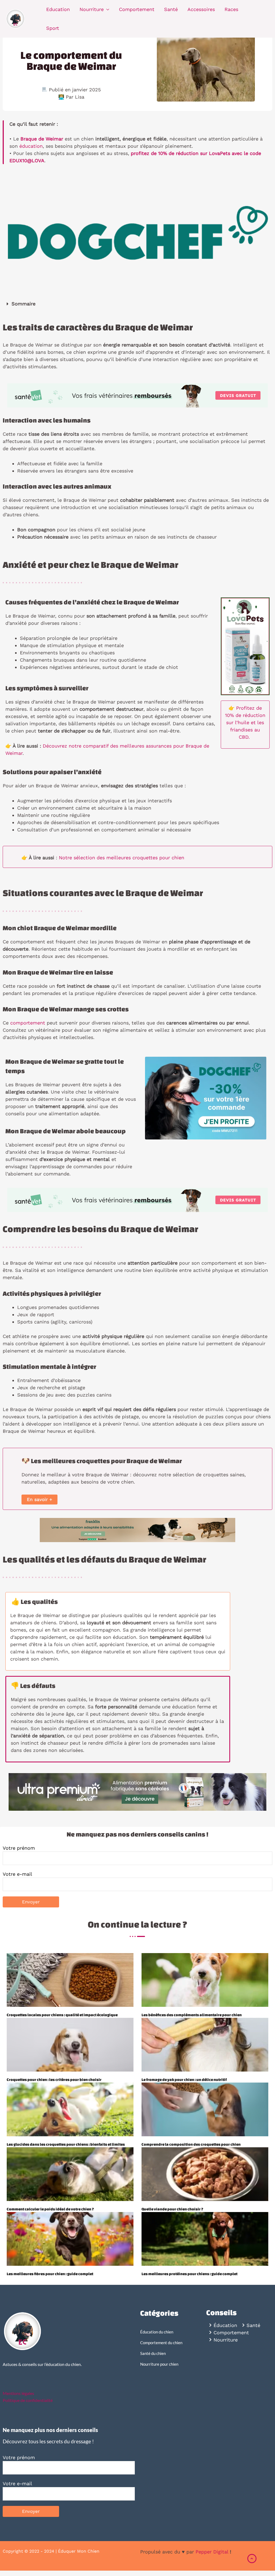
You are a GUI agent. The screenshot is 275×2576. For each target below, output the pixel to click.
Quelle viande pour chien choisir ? (172, 2209)
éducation (31, 146)
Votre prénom (19, 1848)
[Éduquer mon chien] (16, 18)
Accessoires (201, 9)
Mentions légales (18, 2393)
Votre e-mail (17, 1874)
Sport (53, 28)
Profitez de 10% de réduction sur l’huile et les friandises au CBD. (245, 722)
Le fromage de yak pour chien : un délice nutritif (184, 2080)
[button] (137, 304)
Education (58, 9)
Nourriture (92, 9)
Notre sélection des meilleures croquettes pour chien (122, 858)
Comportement (137, 9)
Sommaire (23, 304)
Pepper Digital (212, 2552)
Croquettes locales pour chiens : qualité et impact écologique (62, 2015)
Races (231, 9)
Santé (171, 9)
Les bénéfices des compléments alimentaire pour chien (192, 2015)
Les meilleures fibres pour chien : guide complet (50, 2274)
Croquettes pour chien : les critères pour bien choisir (54, 2080)
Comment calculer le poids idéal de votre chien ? (50, 2209)
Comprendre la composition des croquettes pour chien (191, 2144)
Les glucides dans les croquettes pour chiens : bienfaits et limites (66, 2144)
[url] (70, 1980)
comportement (28, 1023)
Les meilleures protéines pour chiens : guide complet (189, 2274)
